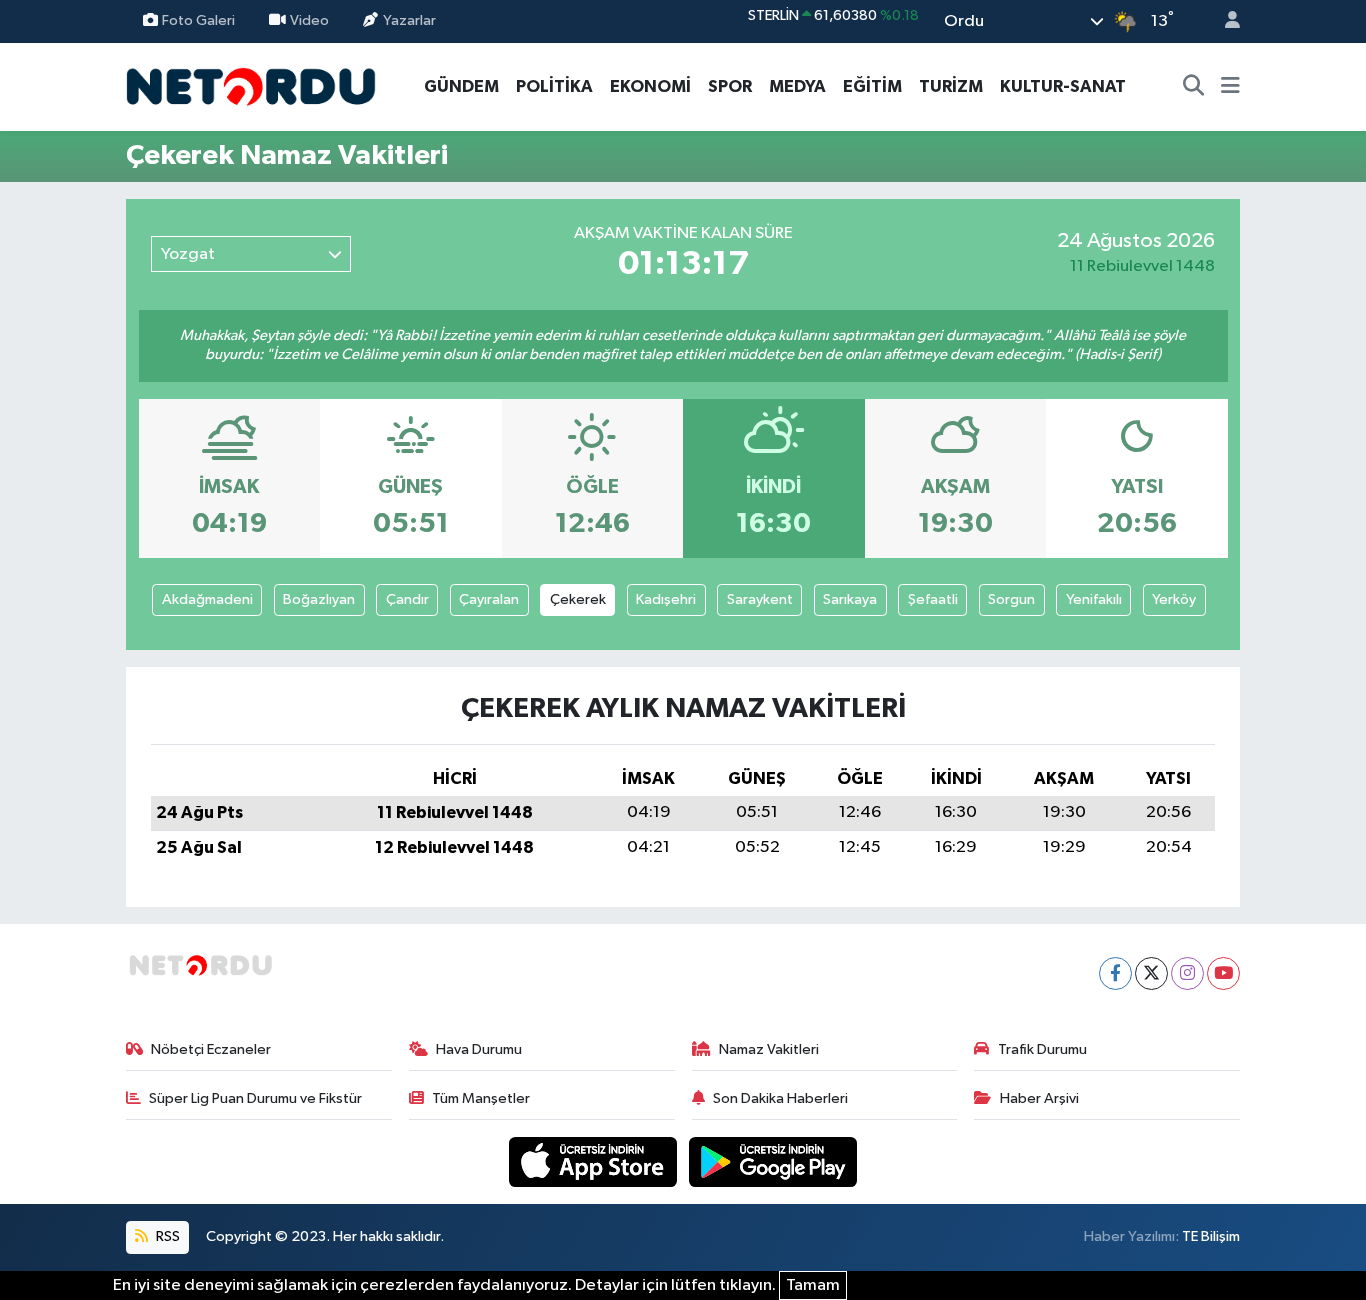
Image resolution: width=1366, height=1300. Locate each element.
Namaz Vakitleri (769, 1049)
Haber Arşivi (1039, 1098)
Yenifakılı (1094, 599)
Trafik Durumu (1042, 1049)
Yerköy (1174, 599)
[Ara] (1194, 87)
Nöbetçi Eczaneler (211, 1049)
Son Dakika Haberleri (780, 1098)
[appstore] (595, 1161)
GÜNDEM (461, 86)
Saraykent (760, 599)
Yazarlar (409, 20)
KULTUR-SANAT (1063, 86)
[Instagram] (1187, 973)
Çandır (407, 599)
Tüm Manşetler (481, 1098)
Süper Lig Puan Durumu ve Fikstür (255, 1098)
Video (309, 20)
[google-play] (773, 1161)
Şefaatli (933, 599)
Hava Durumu (479, 1049)
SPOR (730, 86)
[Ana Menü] (1230, 87)
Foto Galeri (198, 20)
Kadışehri (666, 599)
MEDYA (797, 86)
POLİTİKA (554, 86)
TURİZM (951, 86)
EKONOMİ (650, 86)
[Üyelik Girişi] (1224, 21)
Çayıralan (489, 599)
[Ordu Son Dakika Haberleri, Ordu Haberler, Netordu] (251, 85)
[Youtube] (1223, 973)
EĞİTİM (872, 86)
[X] (1151, 973)
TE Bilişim (1211, 1236)
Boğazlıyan (319, 599)
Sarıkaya (850, 599)
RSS (166, 1236)
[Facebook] (1115, 973)
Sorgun (1011, 599)
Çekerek (578, 599)
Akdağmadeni (207, 599)
